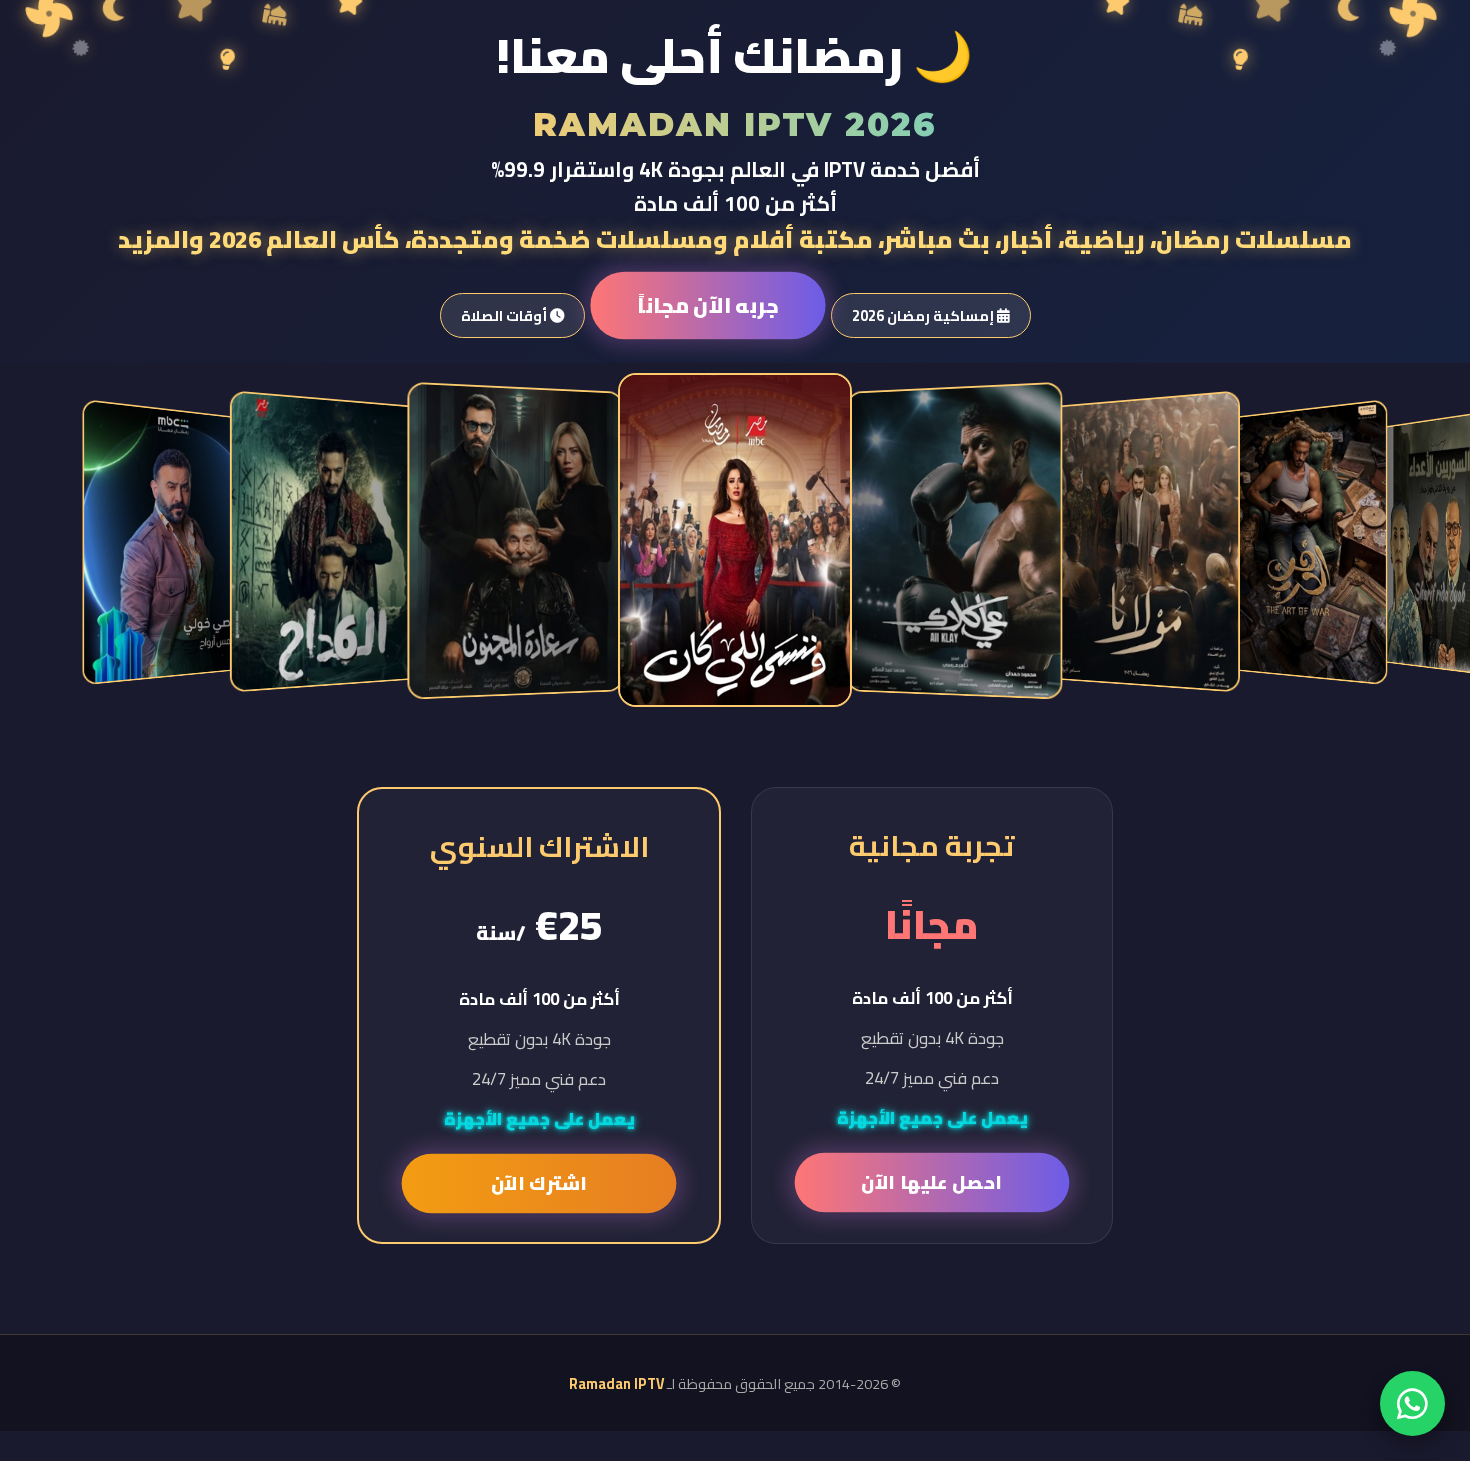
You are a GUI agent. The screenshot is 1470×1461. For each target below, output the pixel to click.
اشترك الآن (538, 1183)
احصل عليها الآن (932, 1182)
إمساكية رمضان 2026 (924, 315)
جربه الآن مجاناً (707, 305)
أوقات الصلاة (505, 315)
